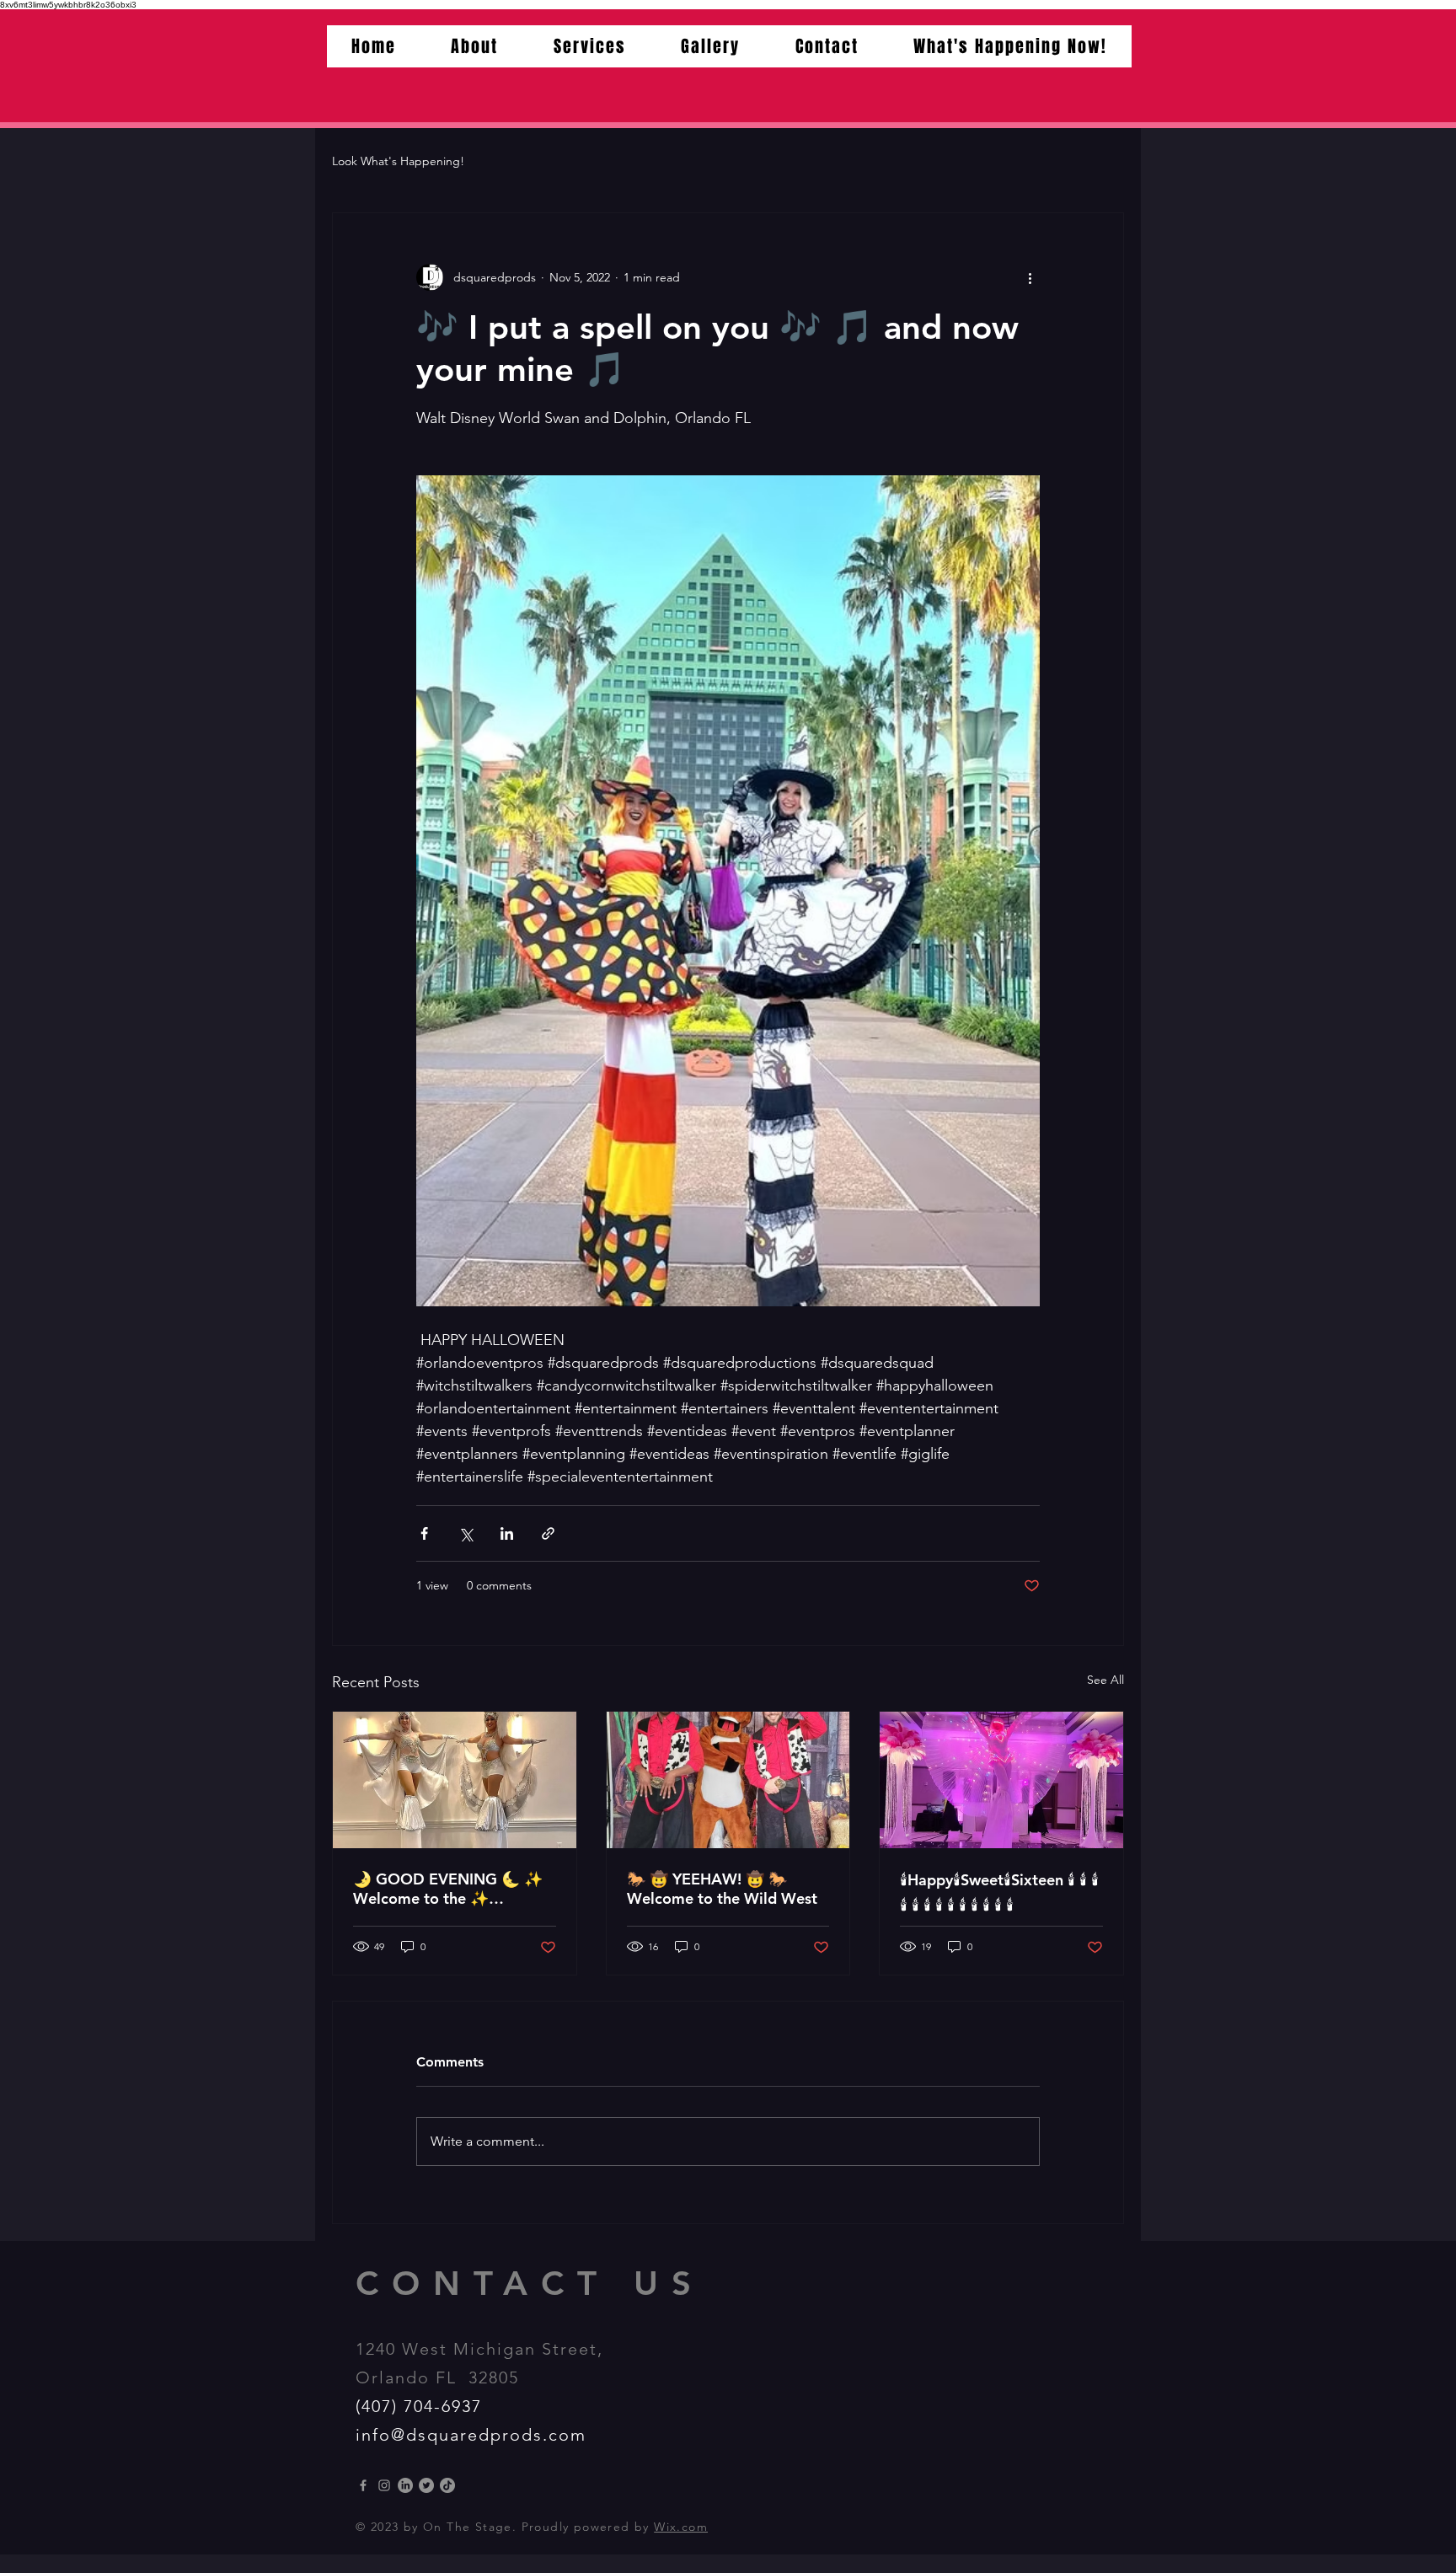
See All (1105, 1680)
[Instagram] (384, 2485)
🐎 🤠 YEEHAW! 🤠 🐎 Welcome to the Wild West (722, 1889)
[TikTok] (447, 2485)
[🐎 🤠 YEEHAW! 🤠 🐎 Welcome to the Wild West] (728, 1780)
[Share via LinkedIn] (507, 1533)
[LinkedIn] (405, 2485)
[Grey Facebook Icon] (363, 2485)
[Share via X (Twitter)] (466, 1533)
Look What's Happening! (398, 161)
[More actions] (1030, 277)
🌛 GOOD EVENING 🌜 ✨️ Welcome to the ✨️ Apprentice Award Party (448, 1889)
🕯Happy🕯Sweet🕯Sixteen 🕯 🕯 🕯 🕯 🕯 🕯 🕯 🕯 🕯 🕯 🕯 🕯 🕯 (999, 1892)
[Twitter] (426, 2485)
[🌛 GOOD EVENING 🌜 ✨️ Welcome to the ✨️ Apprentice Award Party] (455, 1780)
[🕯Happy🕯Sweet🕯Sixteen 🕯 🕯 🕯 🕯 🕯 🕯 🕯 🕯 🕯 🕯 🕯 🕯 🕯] (1001, 1780)
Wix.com (681, 2527)
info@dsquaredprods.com (471, 2435)
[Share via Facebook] (424, 1533)
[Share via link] (548, 1533)
